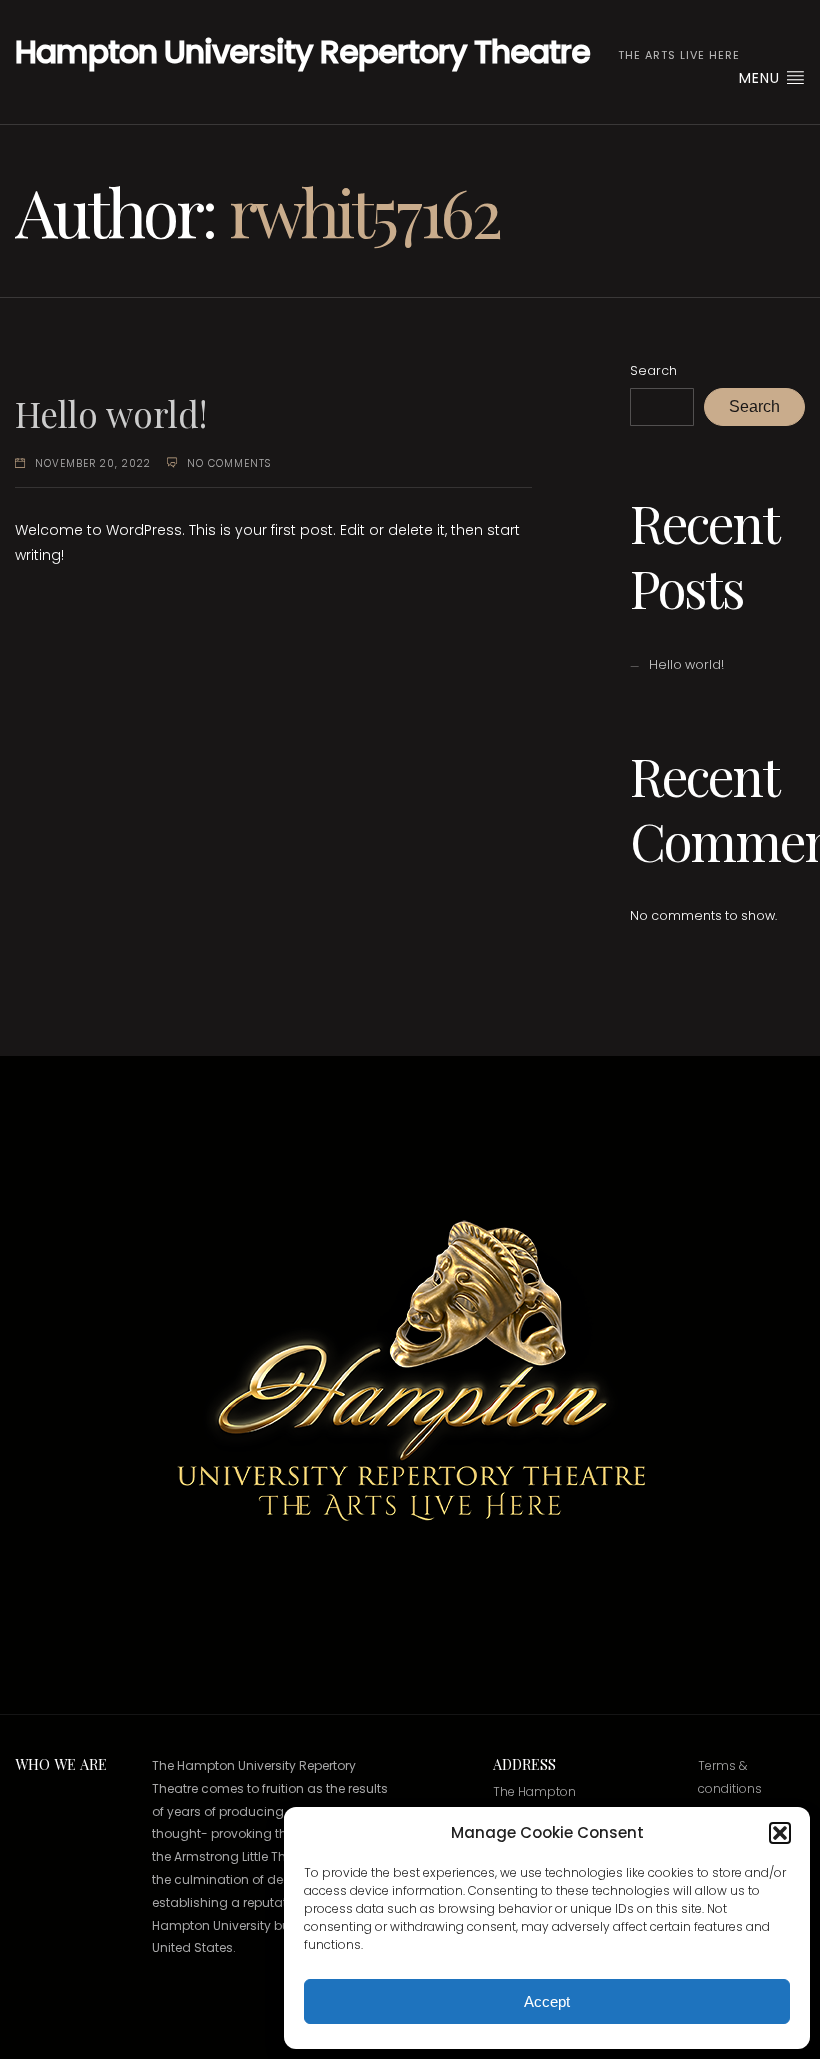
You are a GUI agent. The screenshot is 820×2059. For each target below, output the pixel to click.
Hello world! (111, 413)
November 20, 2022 (93, 463)
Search (653, 370)
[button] (780, 1833)
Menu (762, 78)
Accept (547, 2001)
